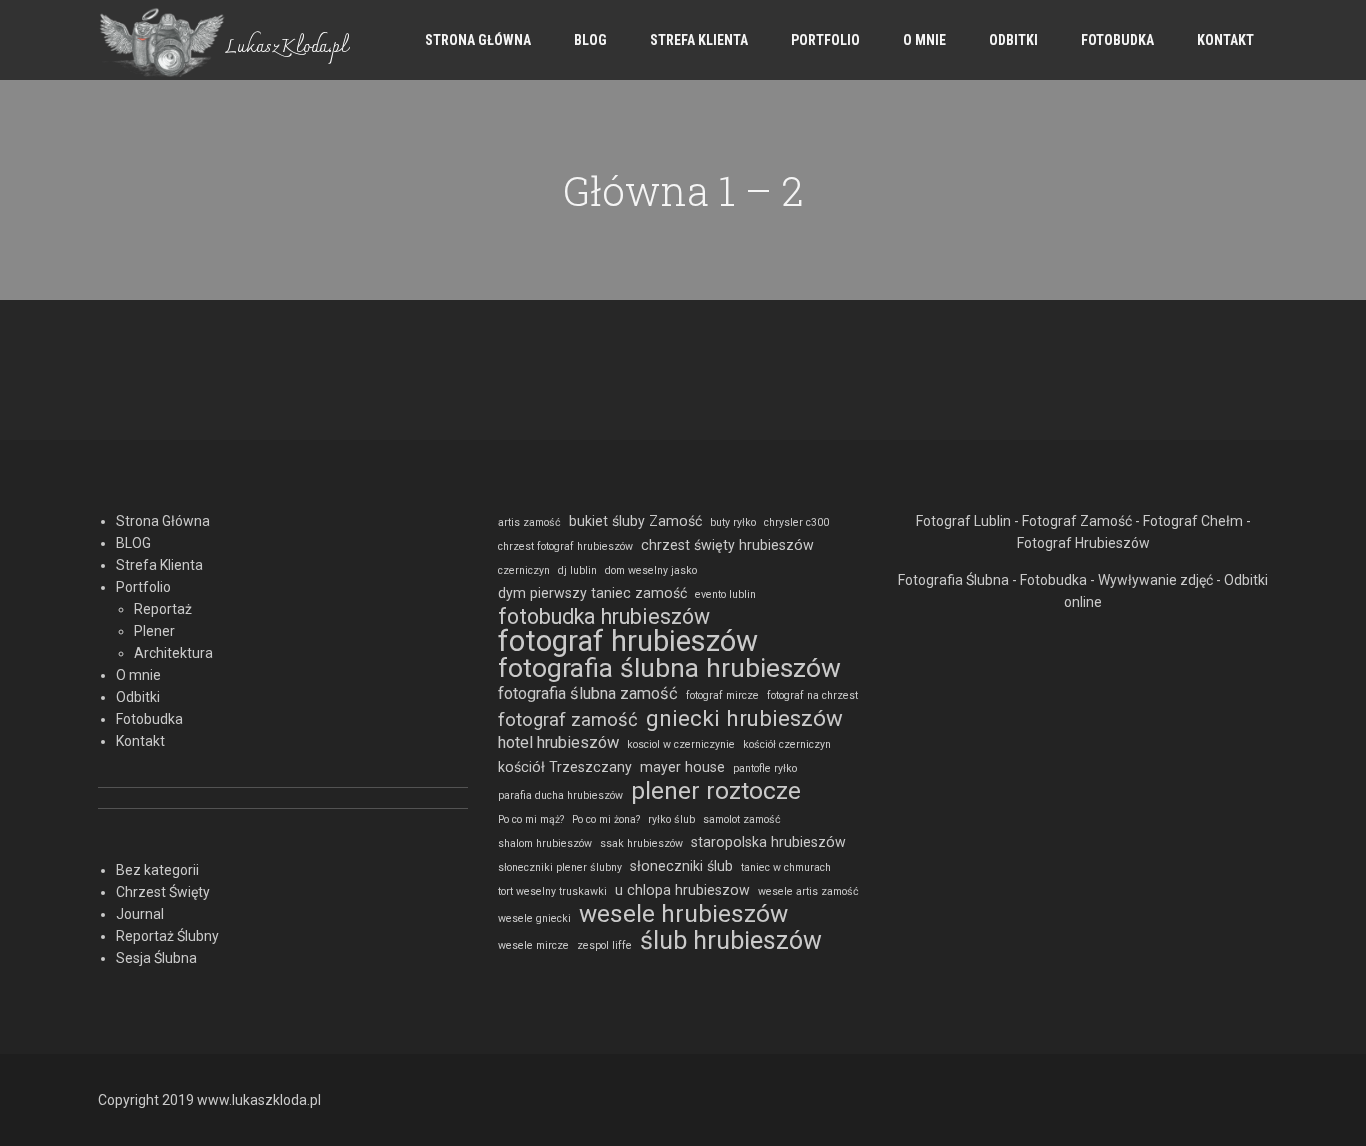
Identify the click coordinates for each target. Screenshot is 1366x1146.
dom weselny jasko (651, 570)
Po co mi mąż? (531, 819)
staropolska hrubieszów (768, 842)
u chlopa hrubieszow (682, 890)
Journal (140, 914)
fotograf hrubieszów (628, 641)
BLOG (590, 40)
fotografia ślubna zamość (588, 693)
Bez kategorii (157, 870)
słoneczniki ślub (681, 866)
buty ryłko (733, 522)
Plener (154, 631)
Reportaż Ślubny (167, 936)
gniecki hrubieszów (744, 718)
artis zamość (529, 522)
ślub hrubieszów (731, 941)
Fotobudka (1117, 40)
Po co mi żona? (606, 819)
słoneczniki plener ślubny (560, 867)
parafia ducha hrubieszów (560, 795)
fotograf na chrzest (812, 695)
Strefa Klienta (699, 40)
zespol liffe (604, 945)
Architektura (173, 653)
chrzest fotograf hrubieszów (565, 546)
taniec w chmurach (786, 867)
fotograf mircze (722, 695)
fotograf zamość (568, 720)
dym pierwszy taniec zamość (592, 593)
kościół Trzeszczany (565, 767)
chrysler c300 (796, 522)
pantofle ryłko (765, 768)
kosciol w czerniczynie (681, 744)
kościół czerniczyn (787, 744)
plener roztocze (716, 791)
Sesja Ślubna (156, 958)
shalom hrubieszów (545, 843)
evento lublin (725, 594)
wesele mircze (533, 945)
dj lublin (577, 570)
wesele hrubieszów (683, 914)
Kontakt (1225, 40)
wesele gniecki (534, 918)
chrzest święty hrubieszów (727, 545)
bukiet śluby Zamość (635, 521)
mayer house (682, 767)
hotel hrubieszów (558, 742)
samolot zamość (742, 819)
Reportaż (163, 609)
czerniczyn (524, 570)
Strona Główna (478, 40)
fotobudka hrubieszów (604, 617)
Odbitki (1013, 40)
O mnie (924, 40)
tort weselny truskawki (552, 891)
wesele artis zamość (808, 891)
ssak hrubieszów (641, 843)
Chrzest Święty (163, 892)
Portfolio (825, 40)
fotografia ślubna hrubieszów (669, 668)
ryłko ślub (671, 819)
